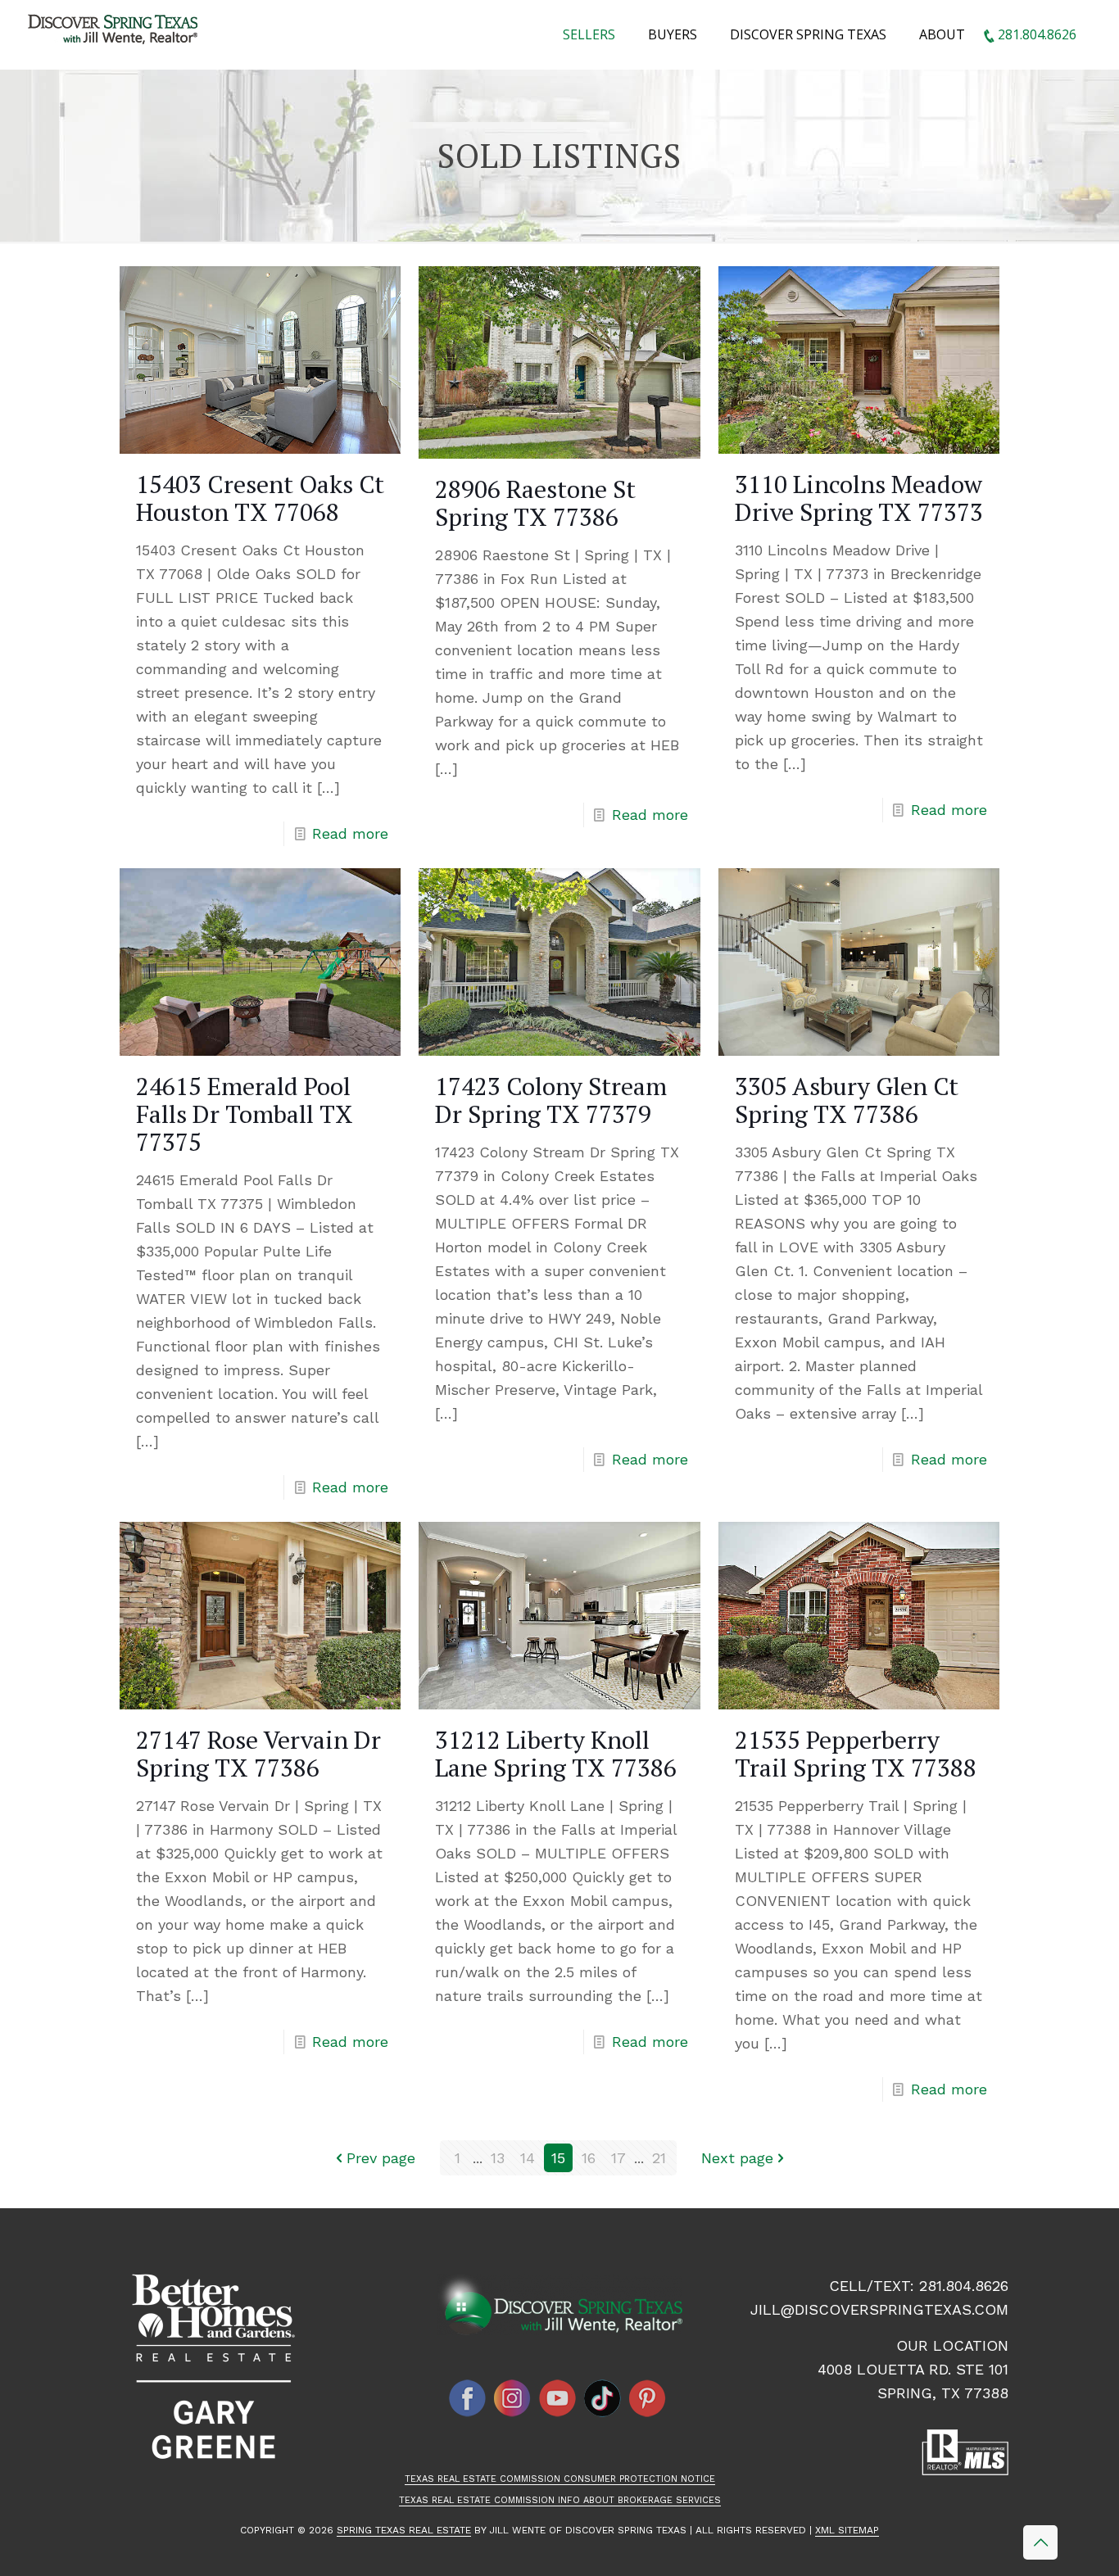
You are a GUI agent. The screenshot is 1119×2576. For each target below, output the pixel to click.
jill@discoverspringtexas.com (879, 2309)
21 (659, 2158)
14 (528, 2158)
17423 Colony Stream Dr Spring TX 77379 (551, 1100)
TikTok (603, 2398)
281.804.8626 (964, 2286)
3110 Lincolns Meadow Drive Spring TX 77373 (859, 498)
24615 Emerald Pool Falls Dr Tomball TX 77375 (245, 1114)
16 (589, 2158)
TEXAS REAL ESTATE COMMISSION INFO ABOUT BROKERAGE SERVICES (560, 2500)
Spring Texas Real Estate (404, 2530)
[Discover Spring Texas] (116, 33)
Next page (737, 2158)
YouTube (558, 2398)
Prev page (381, 2158)
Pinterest (648, 2398)
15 (558, 2158)
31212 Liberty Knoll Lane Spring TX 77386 (556, 1754)
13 (498, 2158)
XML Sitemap (847, 2530)
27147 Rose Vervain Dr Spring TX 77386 (258, 1754)
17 (618, 2158)
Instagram (513, 2398)
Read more (350, 833)
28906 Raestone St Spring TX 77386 (535, 503)
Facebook (468, 2398)
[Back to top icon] (1040, 2542)
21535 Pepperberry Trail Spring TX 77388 (856, 1754)
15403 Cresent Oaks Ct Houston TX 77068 (260, 498)
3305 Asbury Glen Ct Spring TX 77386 (847, 1100)
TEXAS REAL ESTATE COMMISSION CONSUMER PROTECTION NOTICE (560, 2479)
